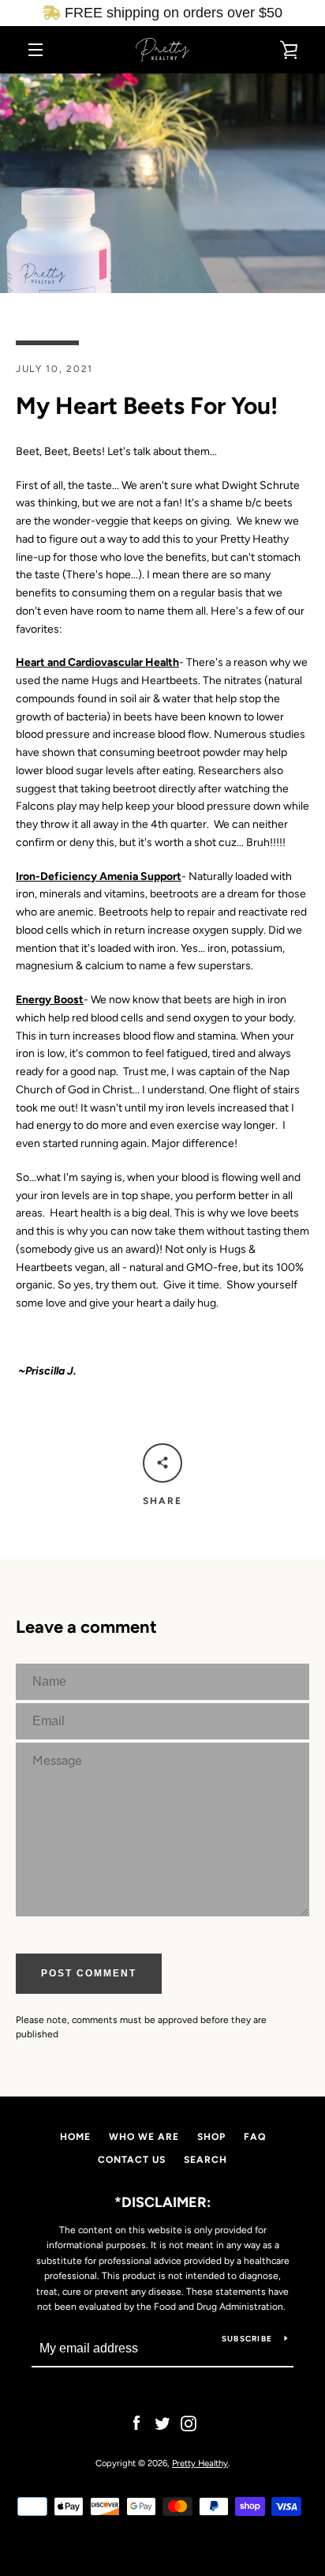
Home (75, 2137)
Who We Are (144, 2137)
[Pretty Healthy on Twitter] (162, 2423)
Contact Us (132, 2160)
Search (205, 2160)
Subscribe (247, 2339)
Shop (211, 2137)
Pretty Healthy (200, 2463)
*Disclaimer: (162, 2202)
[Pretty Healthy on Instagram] (189, 2423)
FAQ (255, 2137)
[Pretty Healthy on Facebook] (136, 2423)
